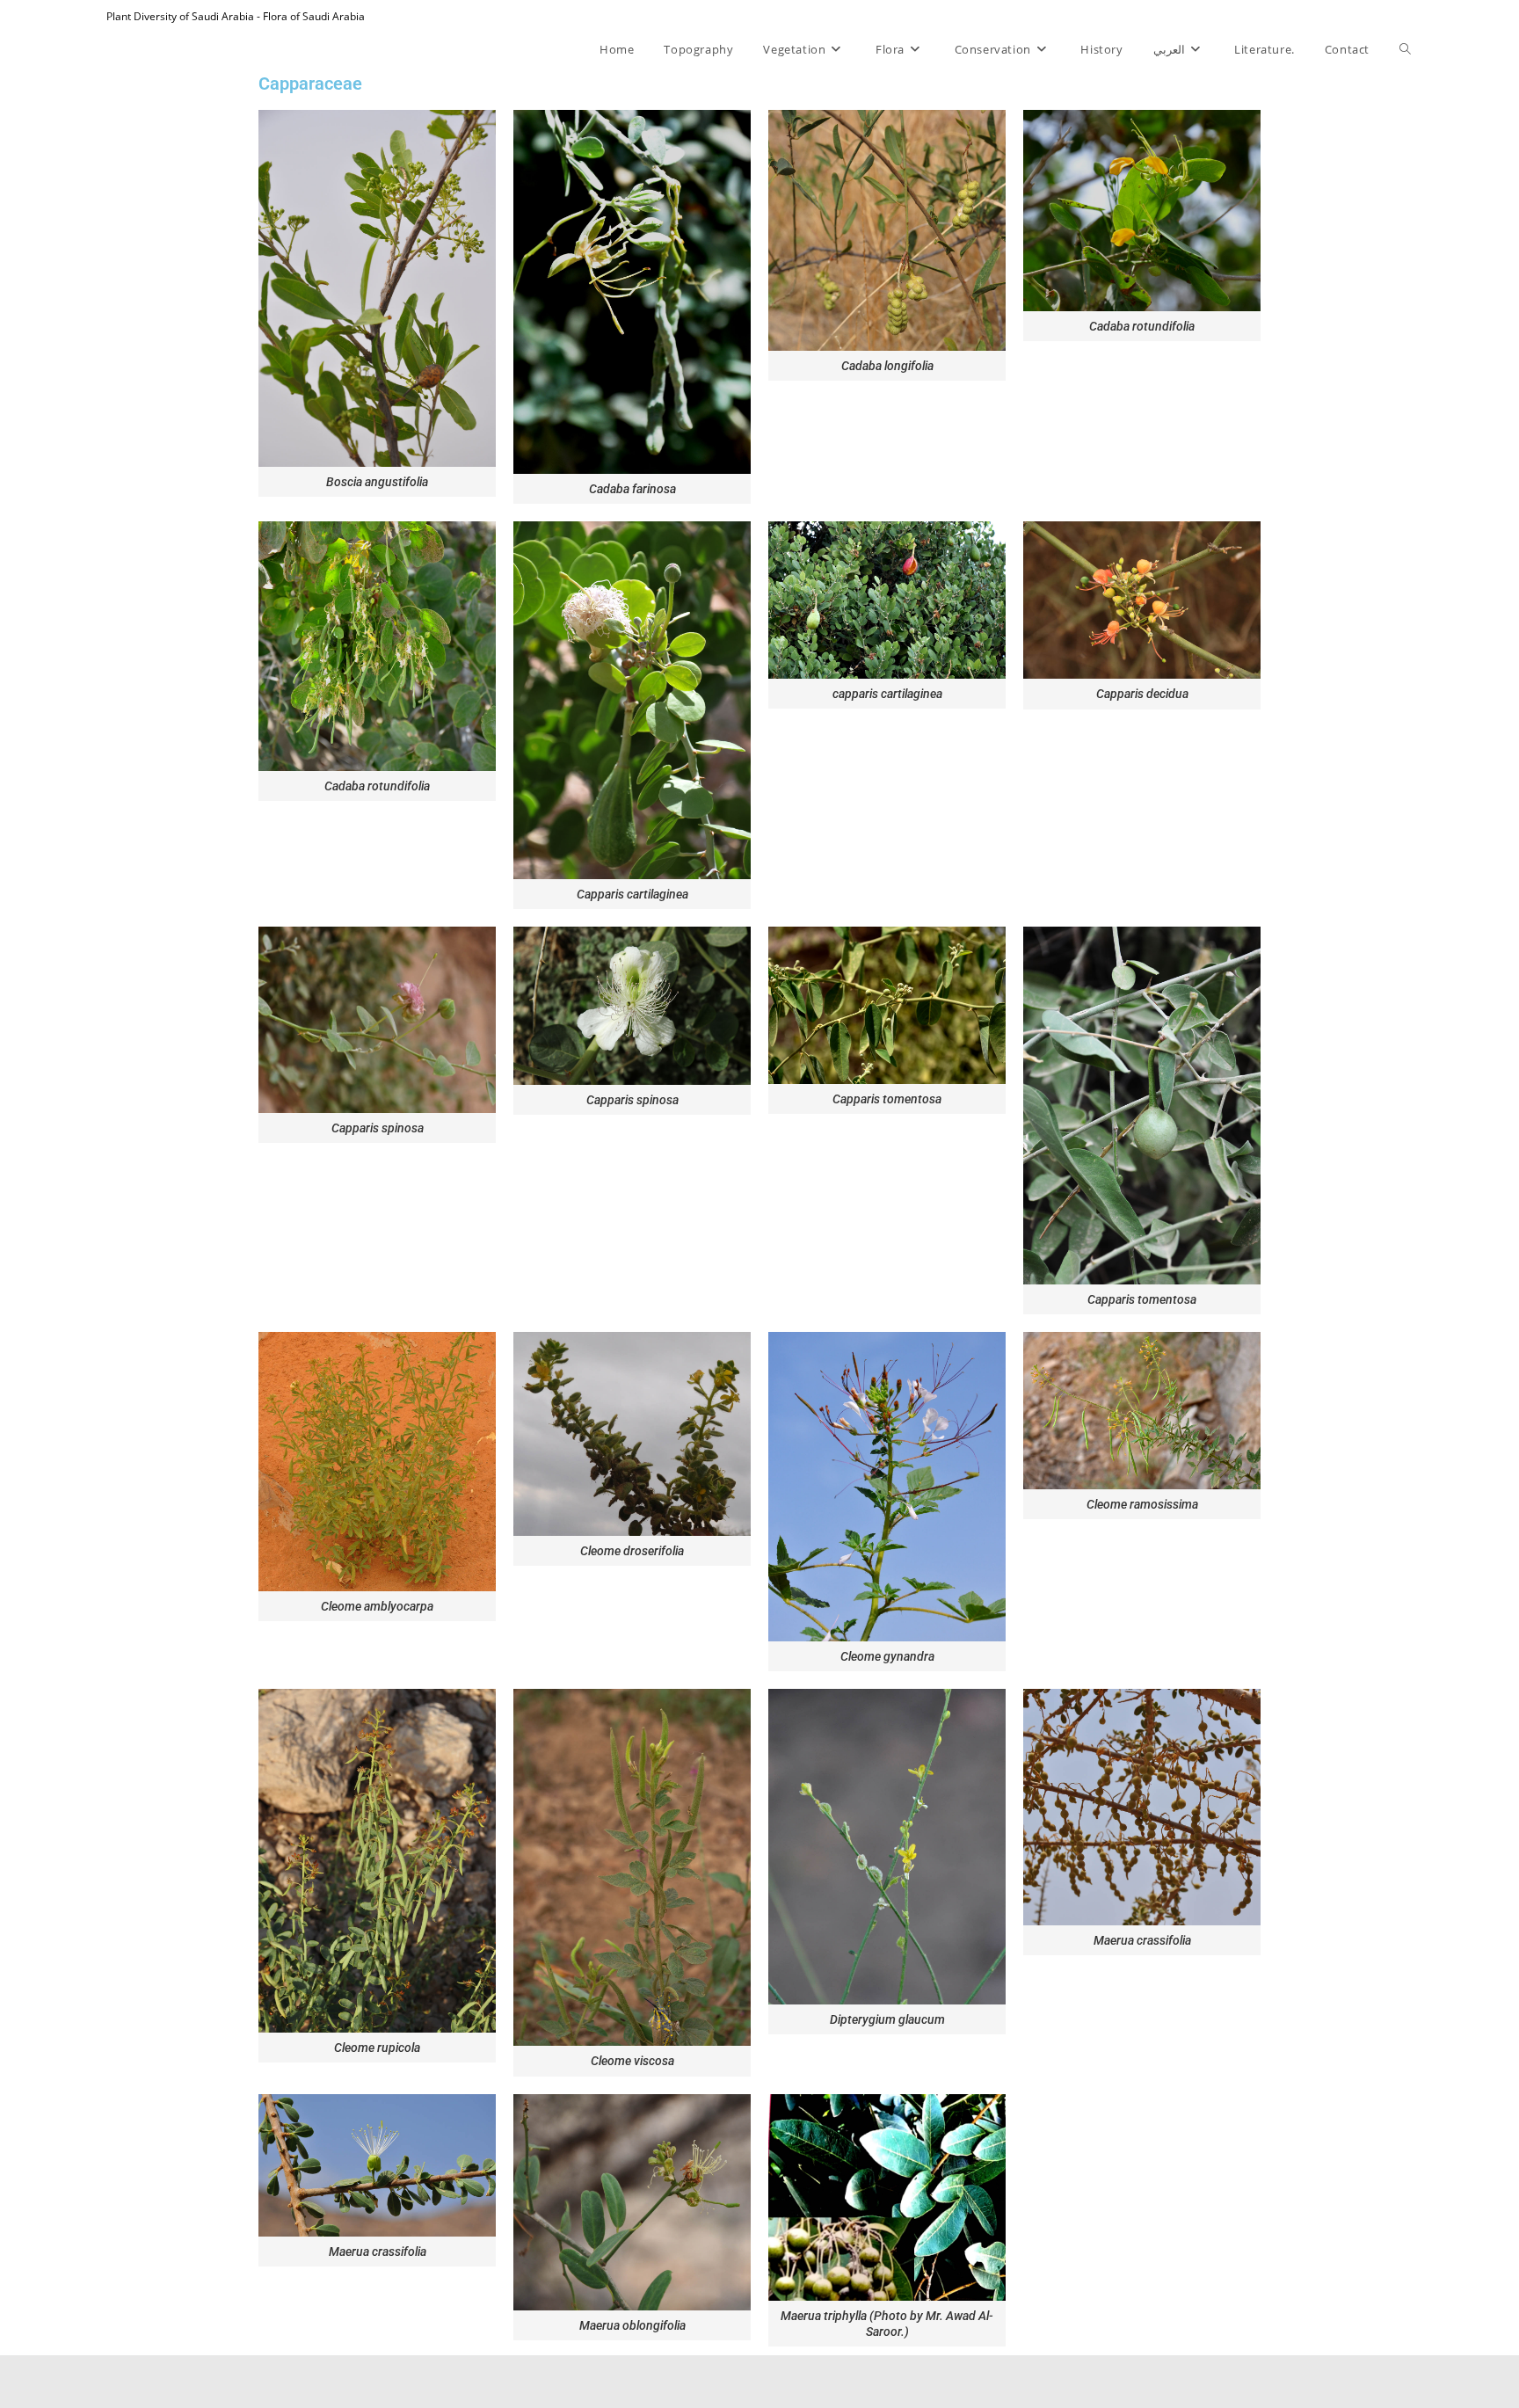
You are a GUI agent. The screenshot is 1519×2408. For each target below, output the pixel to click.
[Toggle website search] (1405, 50)
